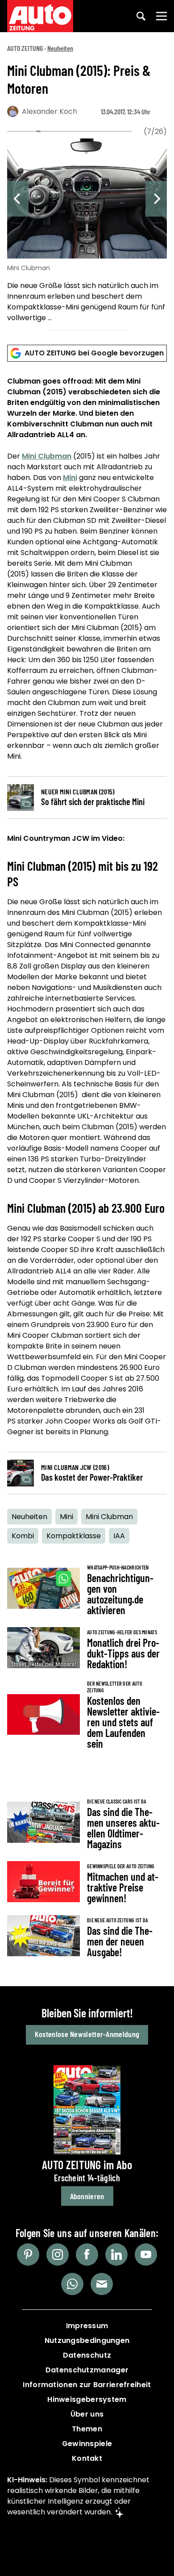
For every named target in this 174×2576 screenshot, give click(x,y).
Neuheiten (60, 48)
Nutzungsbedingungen (87, 2340)
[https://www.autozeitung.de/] (40, 16)
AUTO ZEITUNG (25, 48)
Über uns (87, 2414)
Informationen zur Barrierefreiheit (87, 2385)
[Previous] (18, 199)
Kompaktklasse (74, 1536)
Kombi (23, 1536)
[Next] (156, 199)
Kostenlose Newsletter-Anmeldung (87, 2034)
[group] (87, 232)
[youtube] (146, 2255)
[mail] (102, 2284)
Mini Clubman (47, 456)
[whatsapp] (72, 2284)
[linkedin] (116, 2255)
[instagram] (58, 2255)
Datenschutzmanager (87, 2370)
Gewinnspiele (87, 2444)
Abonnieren (87, 2196)
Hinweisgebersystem (87, 2399)
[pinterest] (28, 2255)
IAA (119, 1536)
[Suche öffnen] (141, 16)
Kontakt (87, 2458)
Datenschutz (87, 2355)
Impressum (87, 2326)
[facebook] (87, 2255)
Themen (87, 2429)
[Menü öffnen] (162, 16)
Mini (70, 478)
